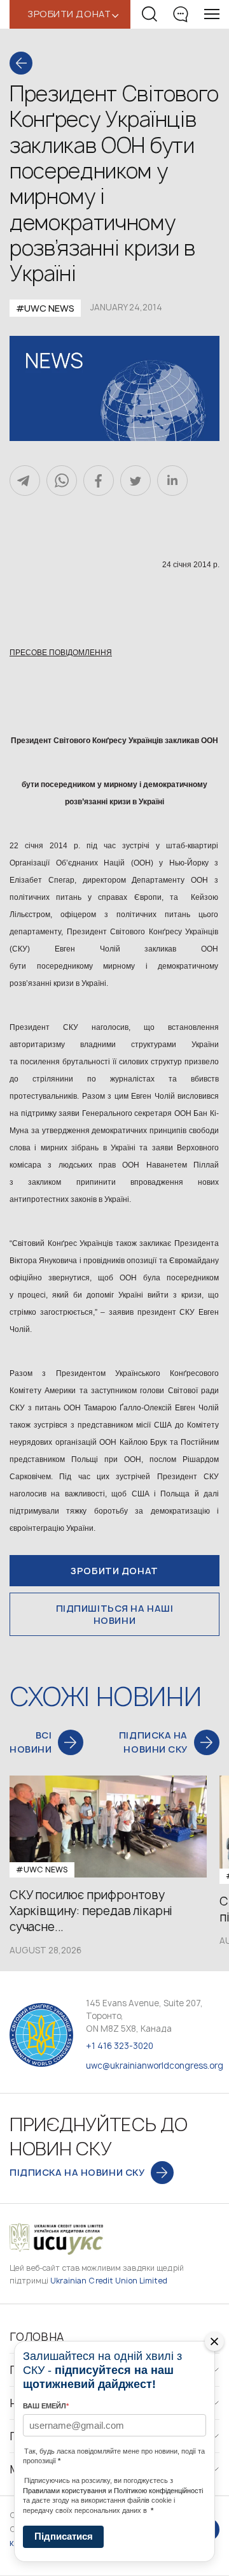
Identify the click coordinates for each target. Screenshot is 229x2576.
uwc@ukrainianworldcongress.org (155, 2066)
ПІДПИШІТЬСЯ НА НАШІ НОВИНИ (115, 1614)
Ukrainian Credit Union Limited (109, 2281)
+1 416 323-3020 (120, 2046)
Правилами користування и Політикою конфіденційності (113, 2491)
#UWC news (45, 308)
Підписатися (64, 2536)
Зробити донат (114, 1571)
